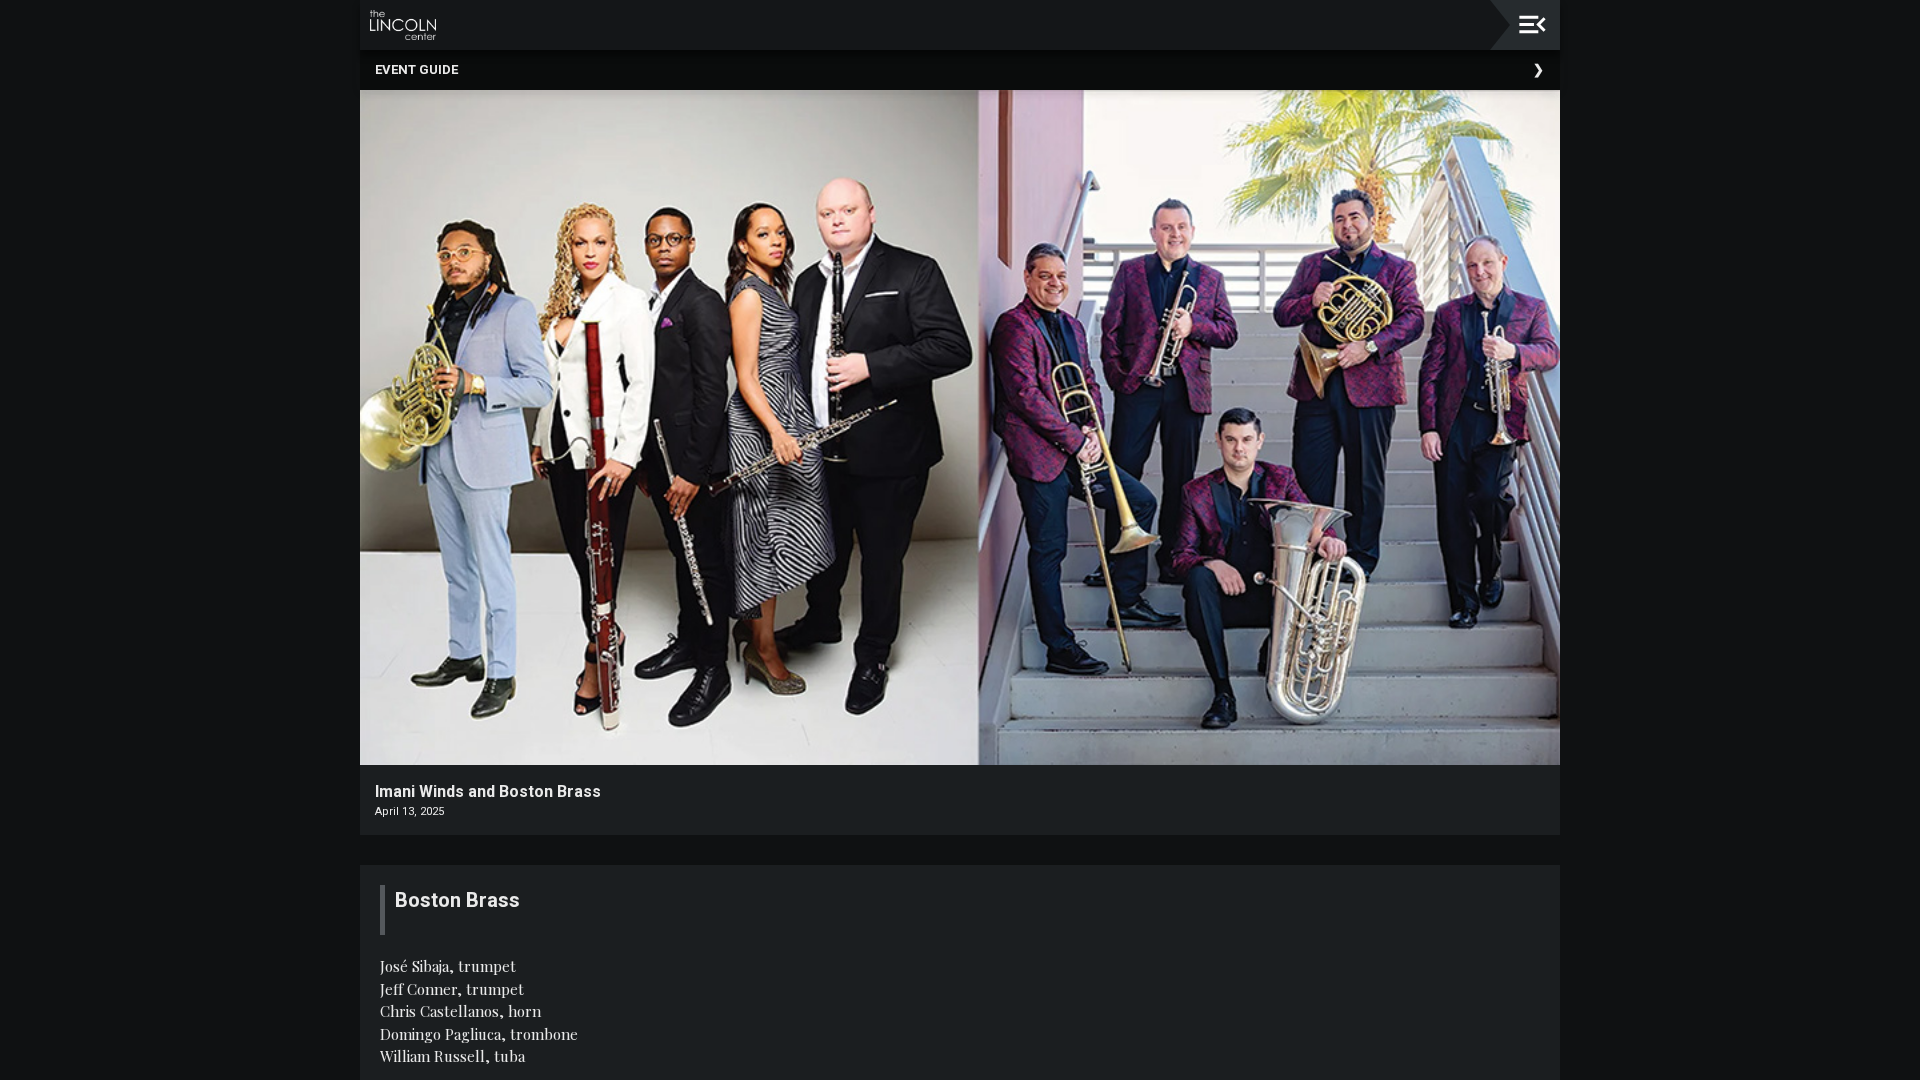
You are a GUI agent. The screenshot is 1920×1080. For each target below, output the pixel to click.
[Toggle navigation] (1532, 24)
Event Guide (416, 69)
